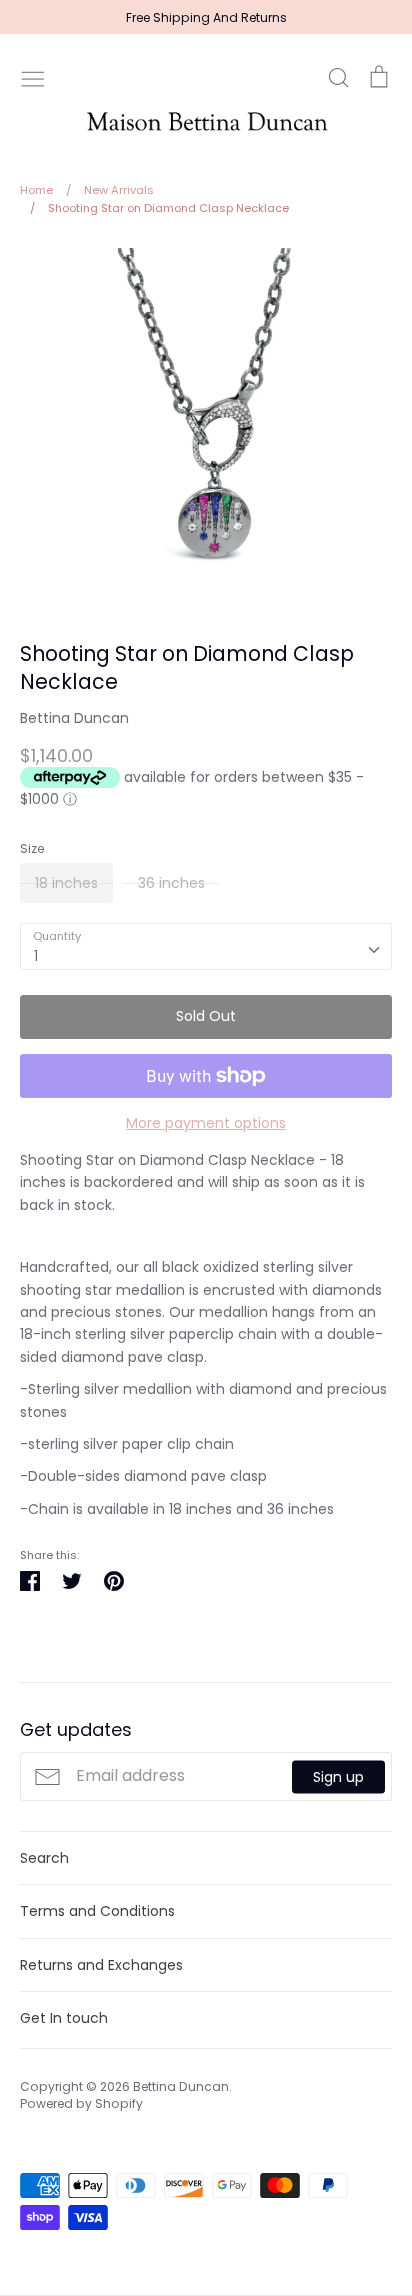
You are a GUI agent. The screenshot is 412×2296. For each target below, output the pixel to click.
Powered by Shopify (81, 2103)
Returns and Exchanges (101, 1965)
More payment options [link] (206, 1123)
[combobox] (206, 946)
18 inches (66, 883)
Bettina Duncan (74, 718)
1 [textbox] (36, 956)
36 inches (171, 883)
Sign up (338, 1776)
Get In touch (64, 2018)
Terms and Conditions (97, 1911)
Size (32, 849)
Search (44, 1858)
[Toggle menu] (33, 77)
